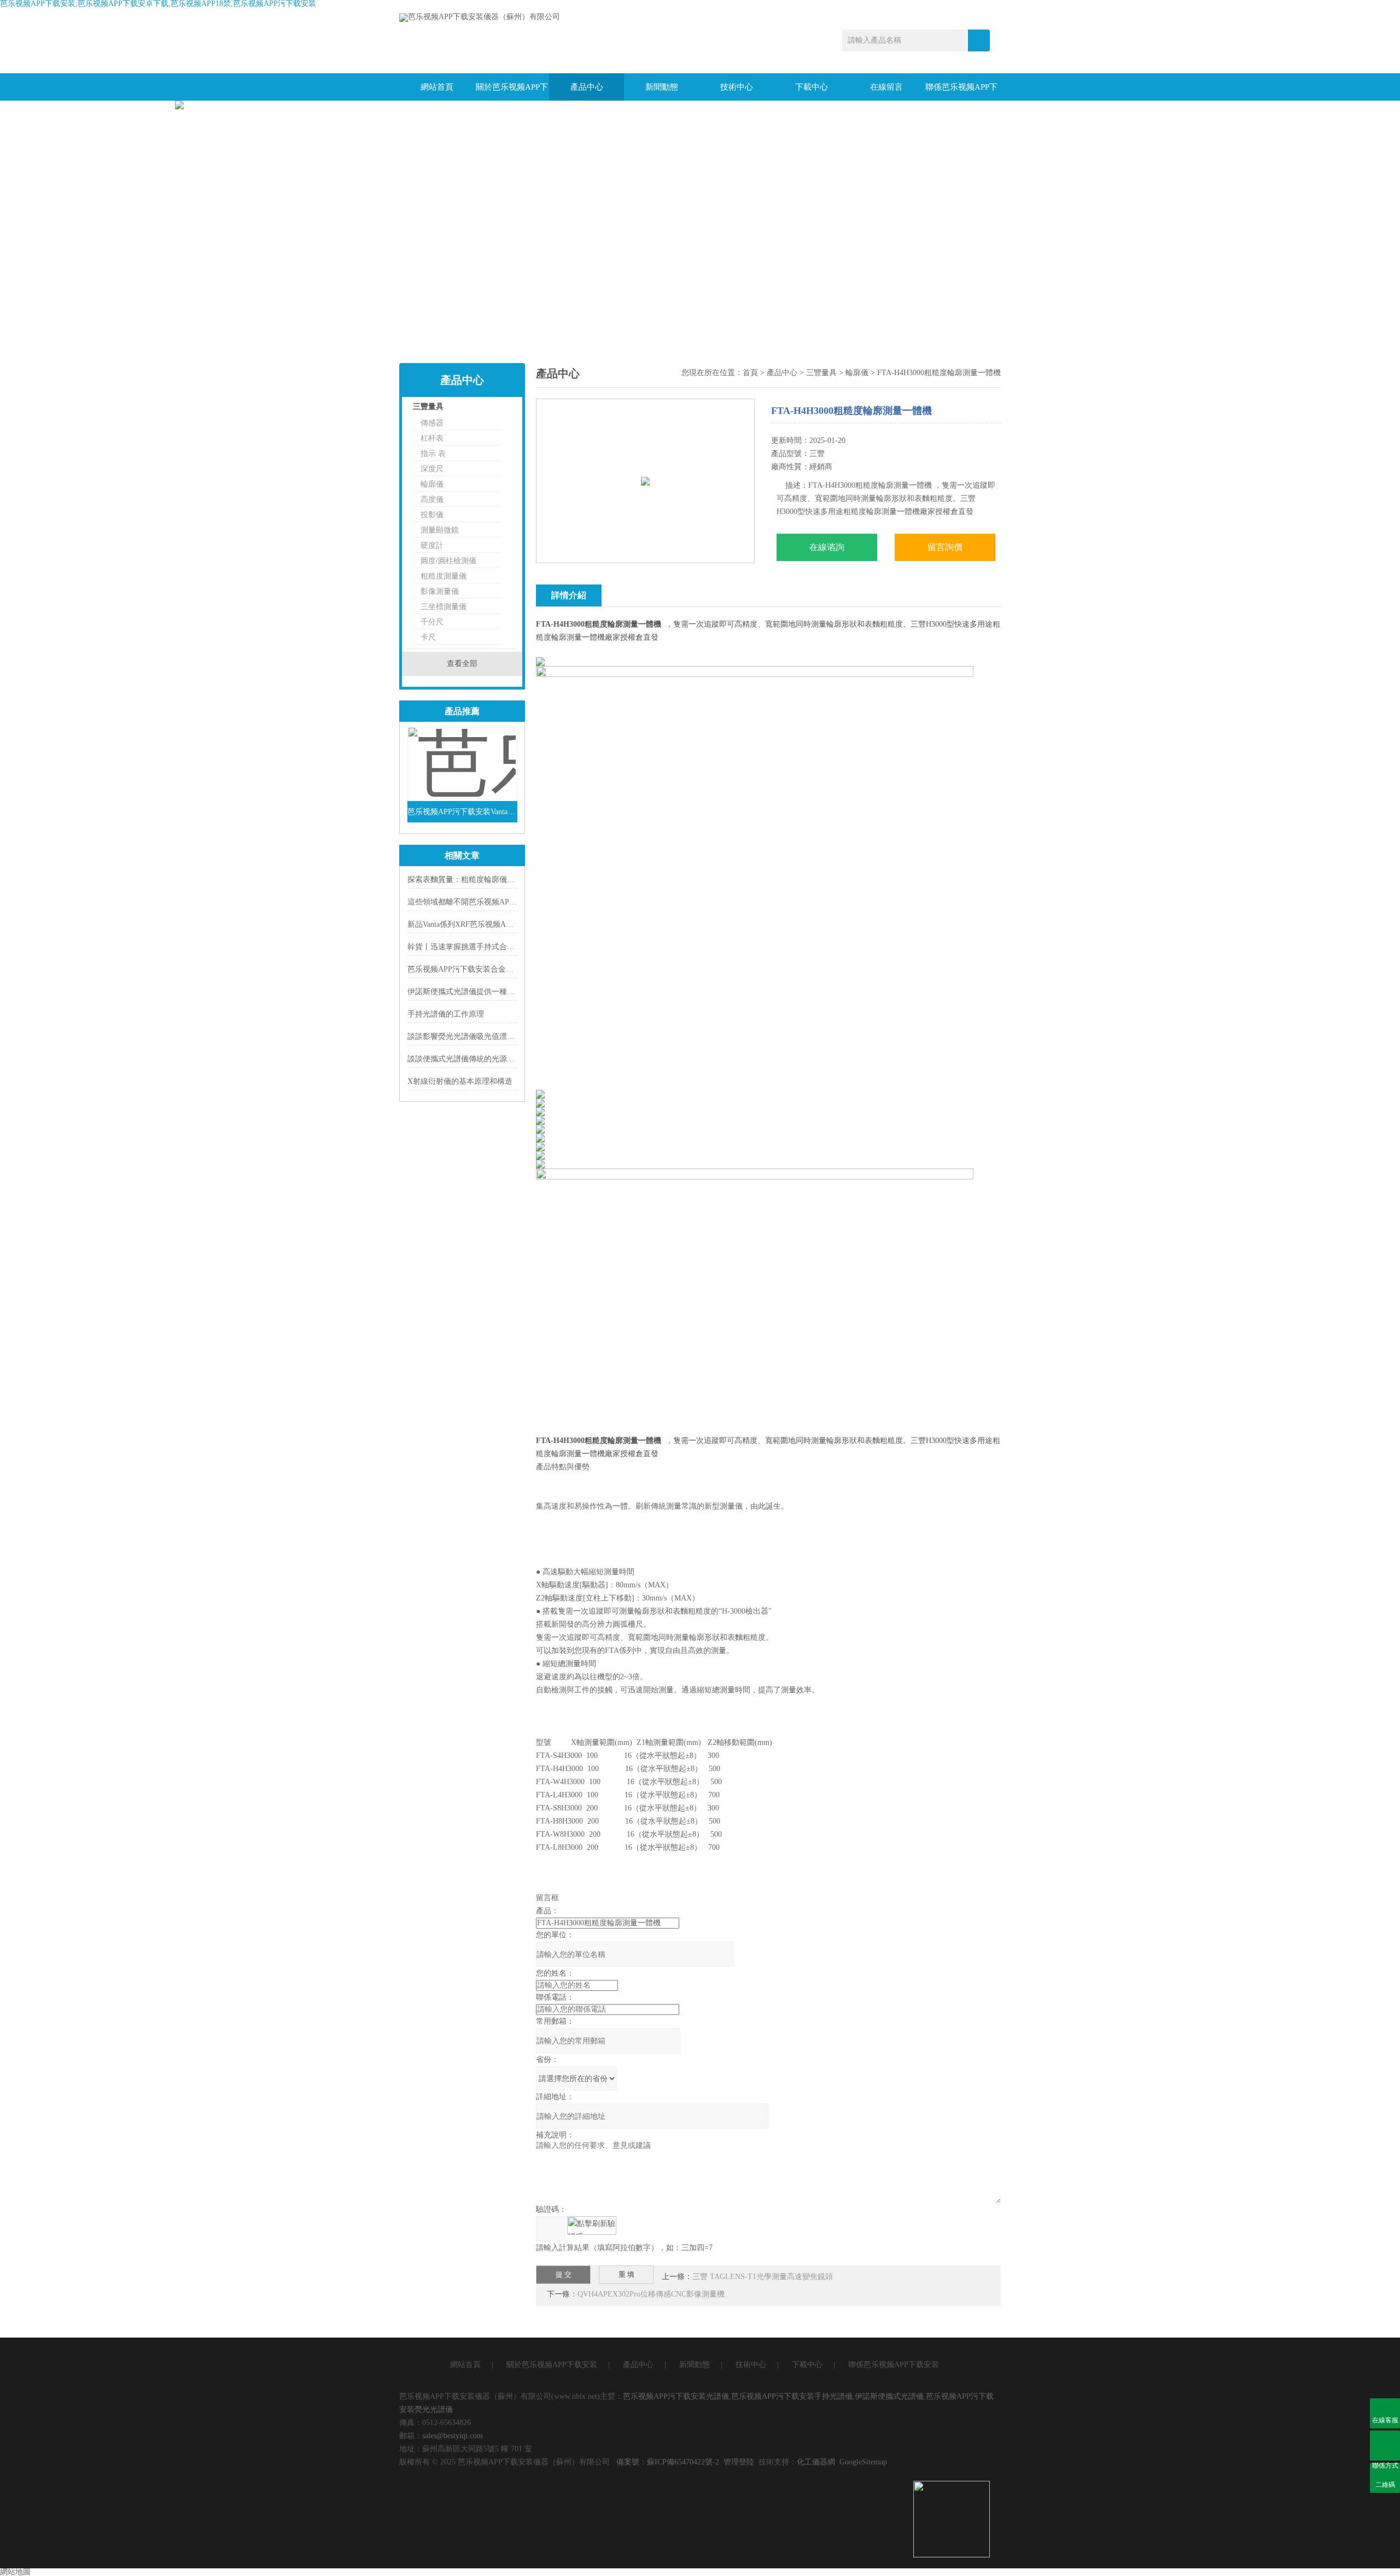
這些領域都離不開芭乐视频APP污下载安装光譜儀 (491, 902)
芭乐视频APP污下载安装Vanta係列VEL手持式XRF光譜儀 (462, 812)
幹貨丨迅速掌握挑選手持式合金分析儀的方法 (484, 947)
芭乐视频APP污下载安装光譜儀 (676, 2396)
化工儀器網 (816, 2462)
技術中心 (737, 87)
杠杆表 (432, 438)
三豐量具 (428, 407)
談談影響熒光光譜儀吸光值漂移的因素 (472, 1036)
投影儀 (432, 515)
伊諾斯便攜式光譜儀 (889, 2396)
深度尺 (432, 469)
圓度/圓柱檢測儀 (448, 561)
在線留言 (886, 87)
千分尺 (432, 622)
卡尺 (428, 637)
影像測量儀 (440, 591)
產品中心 (587, 87)
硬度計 (432, 545)
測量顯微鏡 (440, 530)
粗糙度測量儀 (444, 576)
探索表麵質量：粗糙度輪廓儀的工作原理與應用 (488, 880)
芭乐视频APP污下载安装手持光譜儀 (792, 2396)
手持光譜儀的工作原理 (446, 1014)
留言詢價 (945, 547)
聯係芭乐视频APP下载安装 (961, 92)
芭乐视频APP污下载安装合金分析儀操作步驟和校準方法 (503, 969)
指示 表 (433, 454)
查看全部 (462, 664)
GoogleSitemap (863, 2462)
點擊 (495, 409)
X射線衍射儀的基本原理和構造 (460, 1081)
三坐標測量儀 (444, 607)
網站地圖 (15, 2572)
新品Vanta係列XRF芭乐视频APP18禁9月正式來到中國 (497, 924)
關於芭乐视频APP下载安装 (512, 92)
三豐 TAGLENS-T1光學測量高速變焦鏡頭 (763, 2277)
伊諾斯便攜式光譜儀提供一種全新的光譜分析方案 (492, 992)
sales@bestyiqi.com (453, 2436)
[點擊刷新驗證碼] (592, 2225)
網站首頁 (437, 87)
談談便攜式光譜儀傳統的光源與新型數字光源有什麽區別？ (507, 1059)
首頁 (750, 373)
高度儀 (432, 500)
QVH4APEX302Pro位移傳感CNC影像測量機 (651, 2294)
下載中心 (812, 87)
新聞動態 (662, 87)
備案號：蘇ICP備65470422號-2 (668, 2462)
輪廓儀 (432, 484)
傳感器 (432, 423)
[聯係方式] (1385, 2446)
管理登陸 (739, 2462)
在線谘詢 (827, 547)
